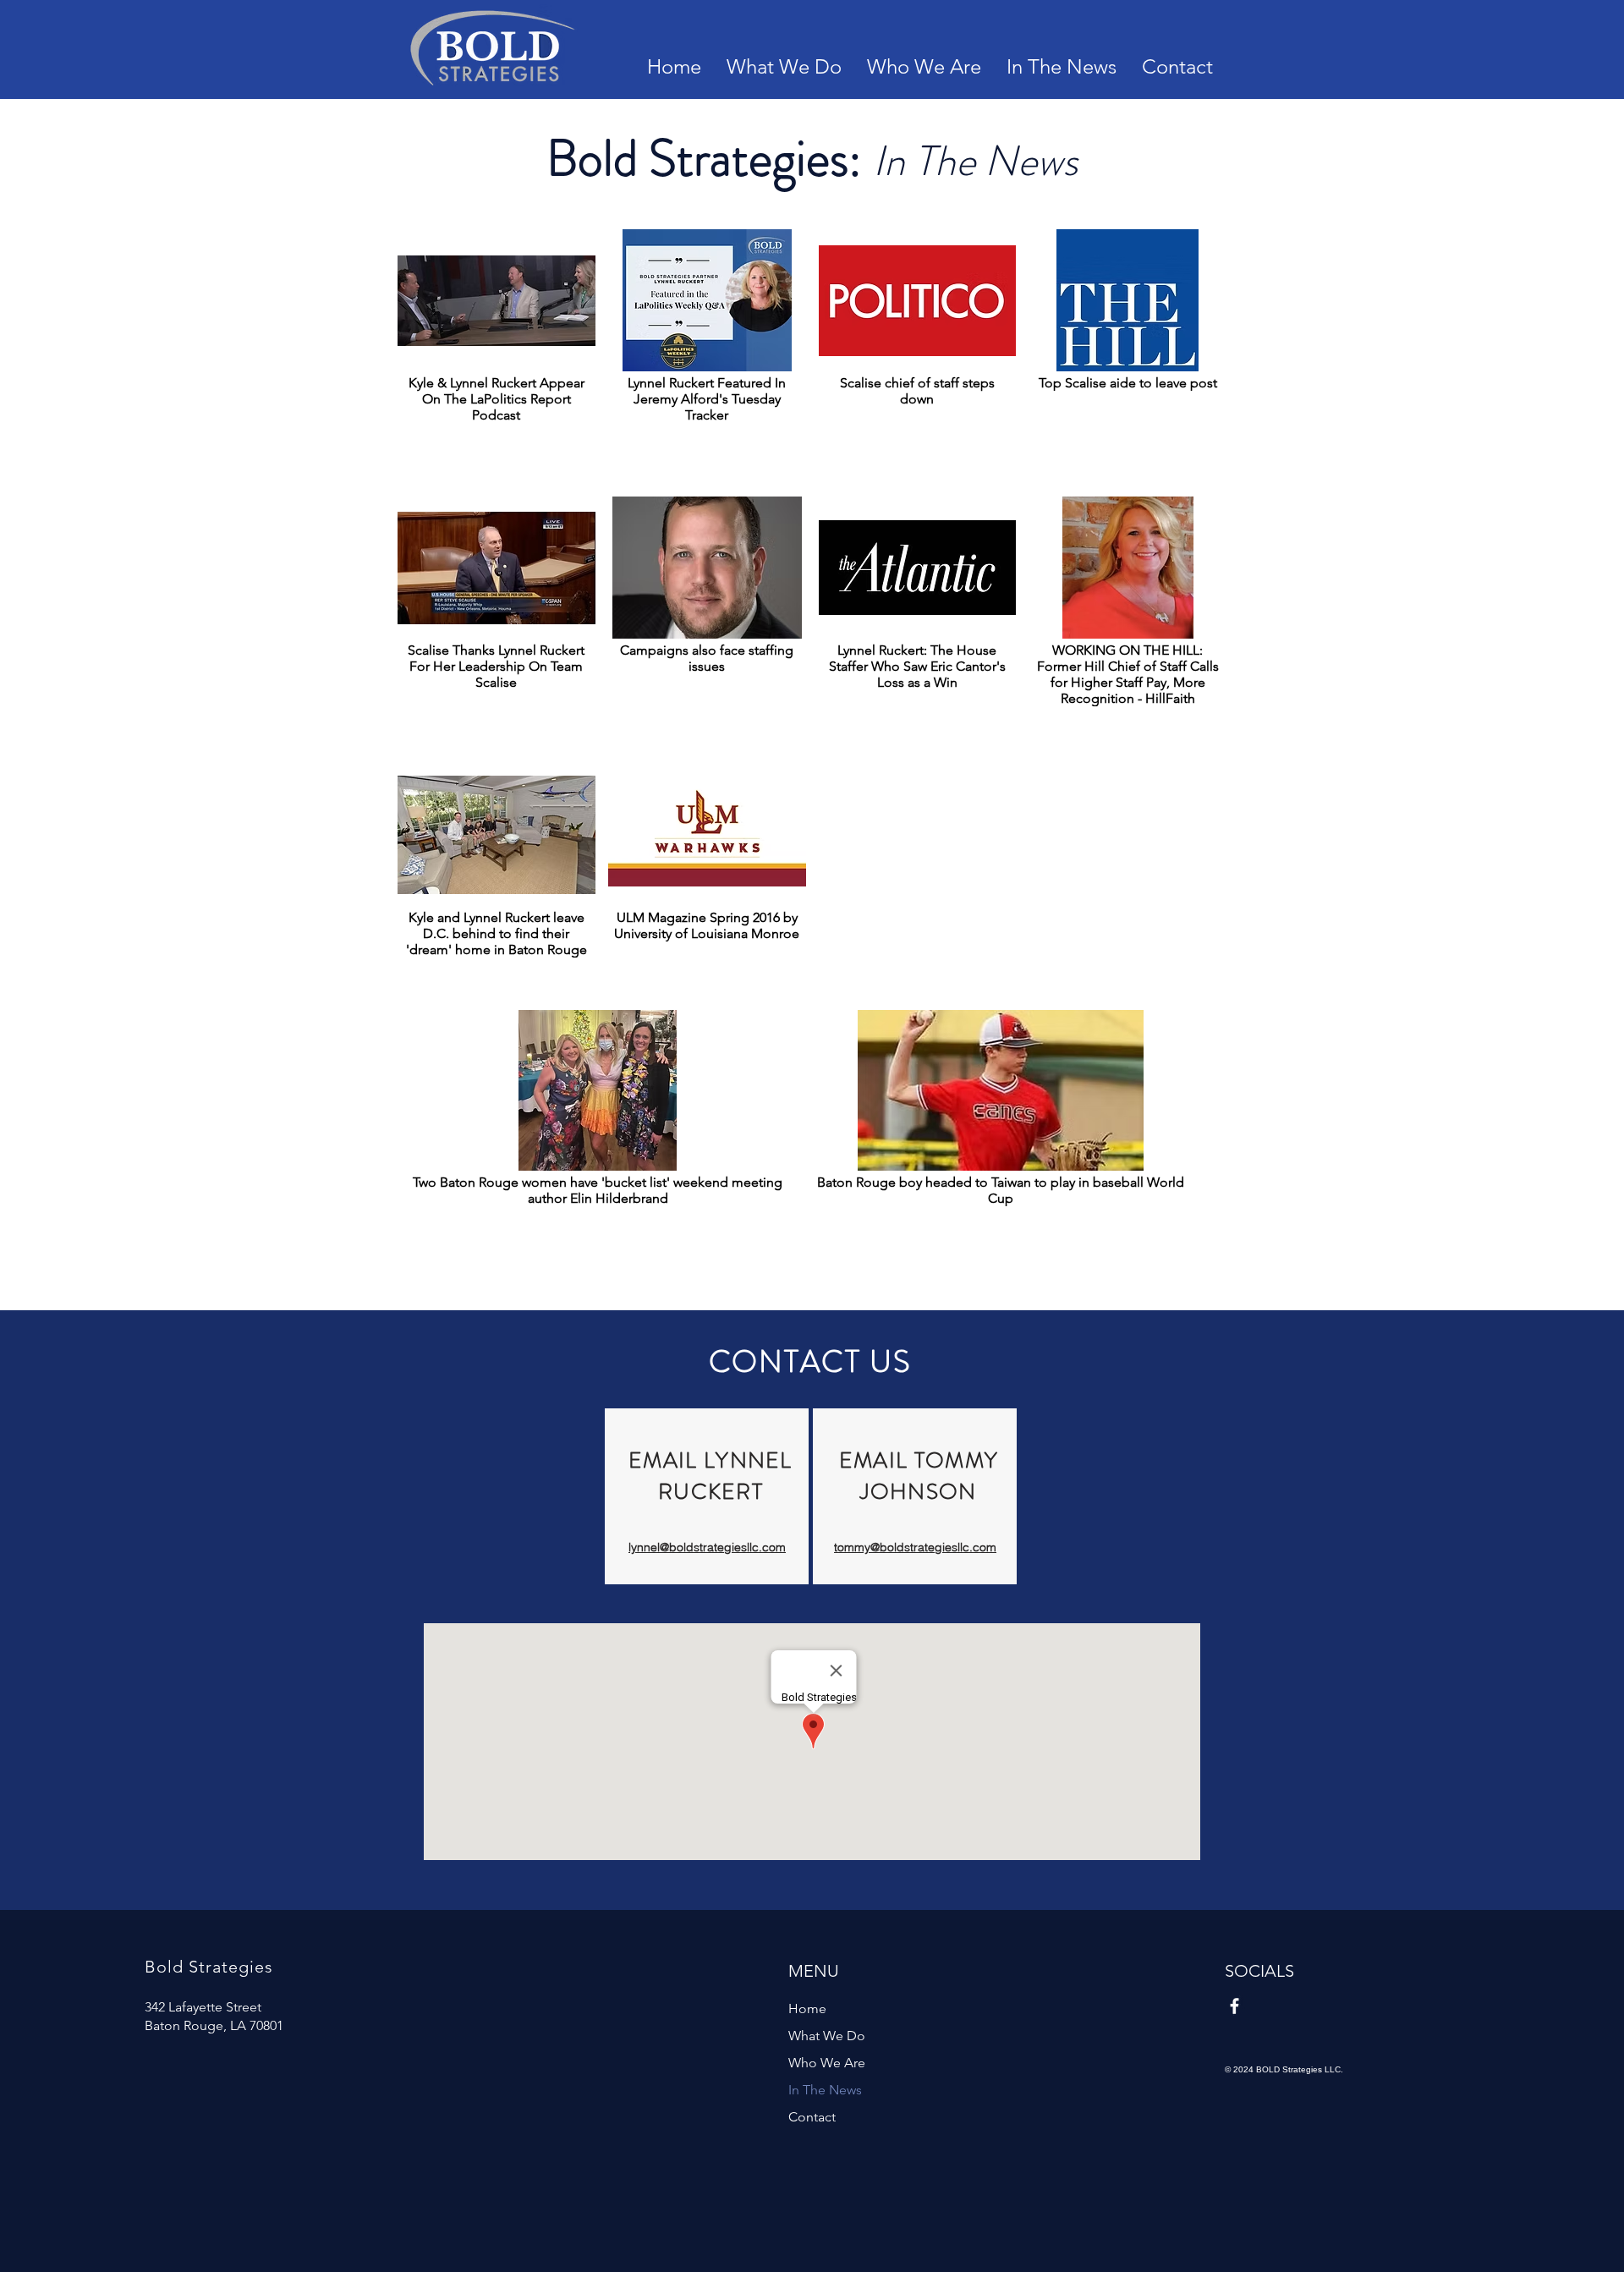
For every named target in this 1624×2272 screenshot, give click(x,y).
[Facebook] (1234, 2006)
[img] (707, 357)
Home (807, 2009)
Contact (812, 2117)
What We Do (827, 2036)
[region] (707, 1496)
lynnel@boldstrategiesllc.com (707, 1547)
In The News (825, 2090)
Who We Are (827, 2063)
